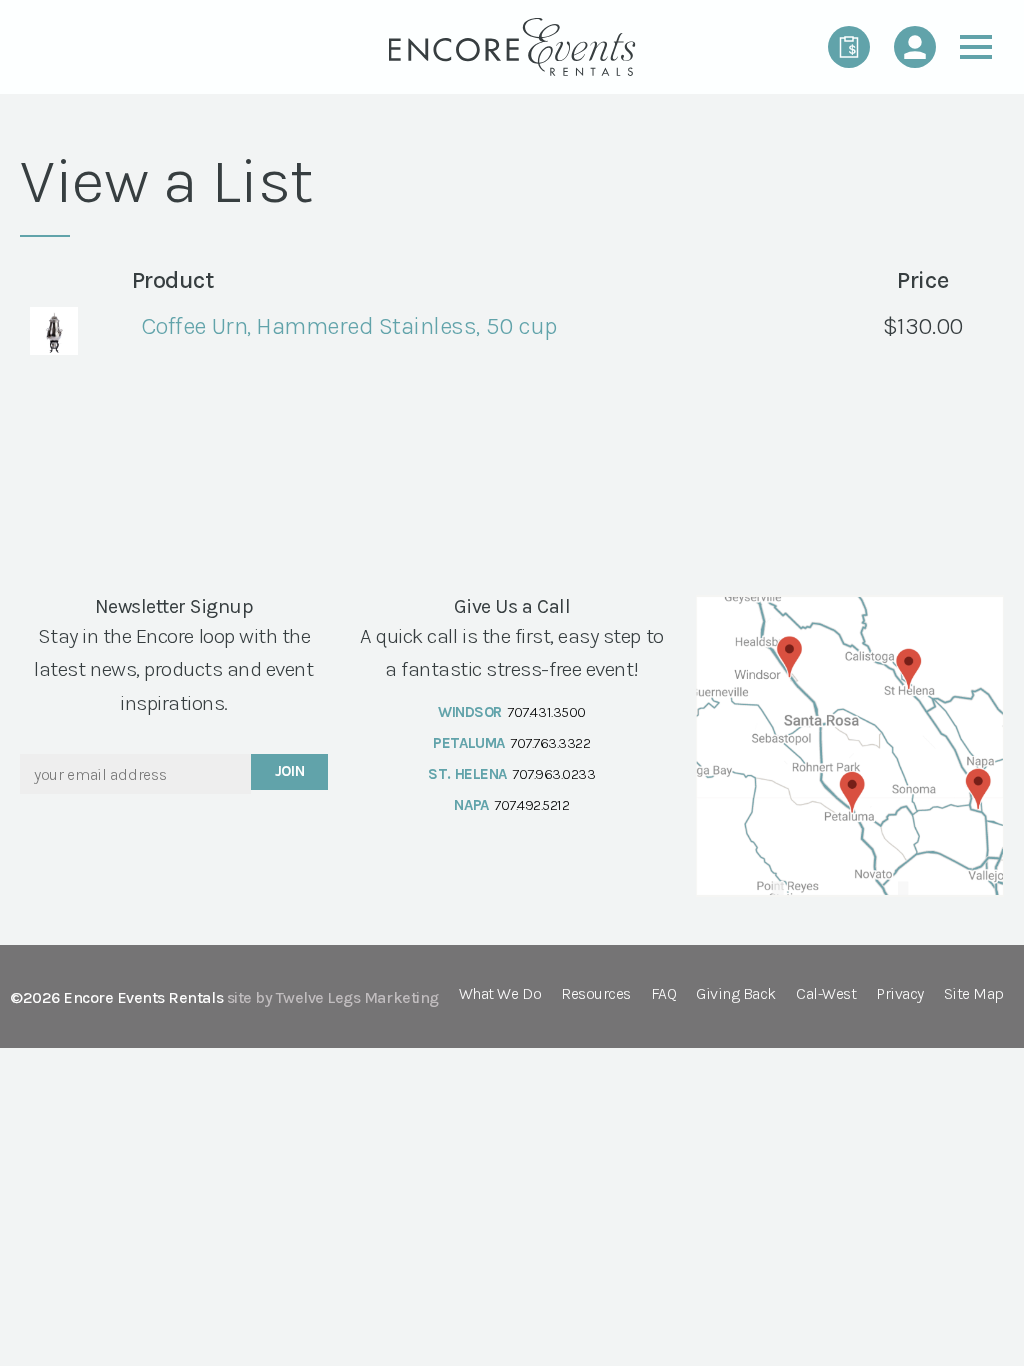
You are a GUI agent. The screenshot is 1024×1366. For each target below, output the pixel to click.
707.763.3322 (550, 743)
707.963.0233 (553, 774)
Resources (596, 994)
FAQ (664, 994)
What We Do (500, 994)
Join (290, 771)
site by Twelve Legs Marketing (333, 997)
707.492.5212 (531, 805)
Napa (471, 805)
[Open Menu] (976, 47)
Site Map (974, 994)
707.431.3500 (546, 712)
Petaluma (468, 743)
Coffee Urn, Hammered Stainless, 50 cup (349, 326)
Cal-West (826, 994)
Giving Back (736, 994)
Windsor (470, 712)
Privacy (900, 994)
